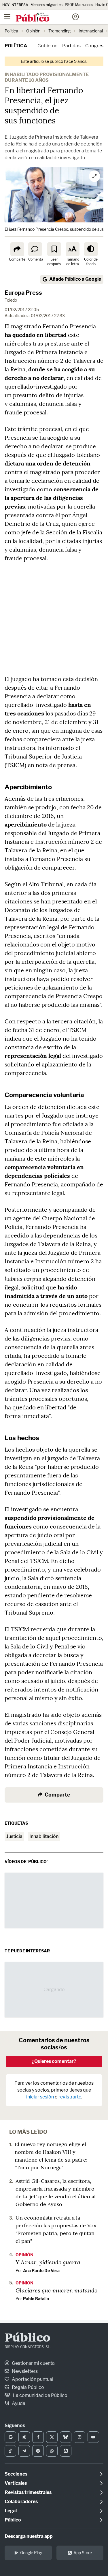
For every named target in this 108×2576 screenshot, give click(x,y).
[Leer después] (54, 249)
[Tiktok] (10, 2451)
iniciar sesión (40, 2097)
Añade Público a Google (75, 279)
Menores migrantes (47, 5)
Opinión (33, 31)
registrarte (70, 2097)
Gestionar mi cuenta (33, 2363)
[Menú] (7, 17)
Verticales (16, 2483)
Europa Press (23, 293)
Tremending (59, 31)
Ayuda (18, 2403)
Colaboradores (21, 2502)
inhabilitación (44, 1836)
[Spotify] (38, 2451)
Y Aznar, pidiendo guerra (48, 2262)
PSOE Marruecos (79, 5)
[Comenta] (35, 249)
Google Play (31, 2553)
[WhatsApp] (52, 2451)
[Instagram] (79, 2437)
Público (28, 2338)
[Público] (44, 18)
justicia (14, 1836)
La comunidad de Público (40, 2395)
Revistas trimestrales (28, 2492)
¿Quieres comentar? (54, 2061)
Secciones (16, 2474)
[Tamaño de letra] (73, 249)
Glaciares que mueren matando (56, 2290)
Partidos (71, 46)
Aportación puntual (32, 2379)
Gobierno (48, 46)
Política (11, 31)
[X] (52, 2437)
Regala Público (28, 2387)
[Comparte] (17, 249)
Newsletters (24, 2371)
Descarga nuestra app (29, 2536)
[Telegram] (24, 2451)
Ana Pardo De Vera (41, 2271)
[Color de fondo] (91, 249)
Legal (11, 2511)
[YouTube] (93, 2437)
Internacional (91, 31)
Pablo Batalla (36, 2299)
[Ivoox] (66, 2451)
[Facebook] (38, 2437)
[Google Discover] (24, 2437)
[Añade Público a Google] (10, 2437)
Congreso (96, 46)
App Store (83, 2553)
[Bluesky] (66, 2437)
